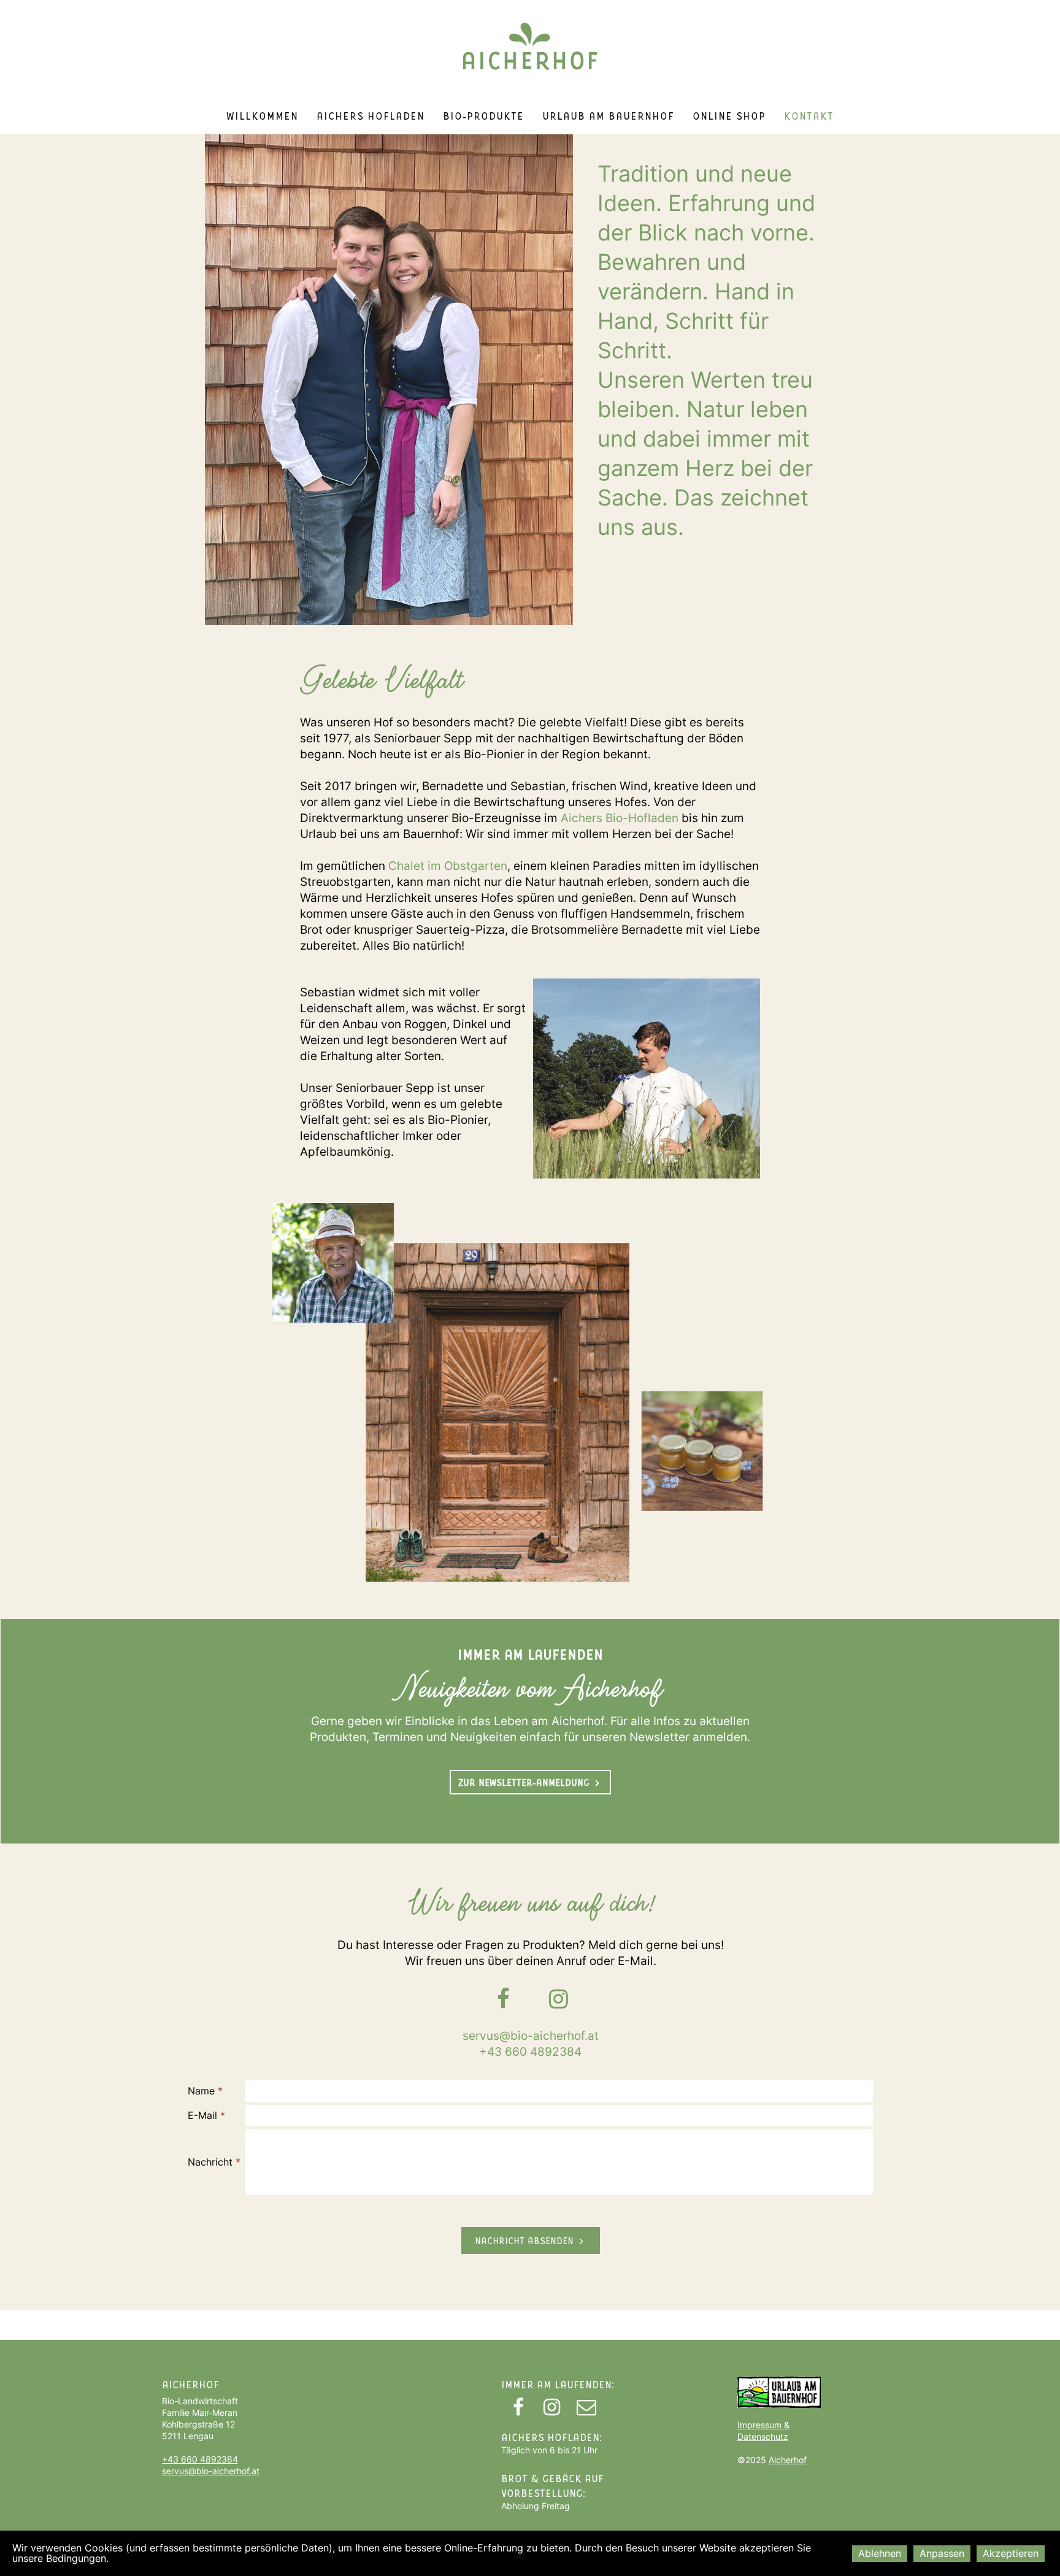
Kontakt (809, 115)
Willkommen (262, 115)
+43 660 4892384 (530, 2052)
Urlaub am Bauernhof (608, 115)
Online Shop (729, 115)
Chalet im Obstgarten (448, 866)
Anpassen (942, 2553)
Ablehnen (880, 2553)
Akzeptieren (1011, 2553)
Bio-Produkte (483, 115)
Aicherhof (788, 2460)
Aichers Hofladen (371, 115)
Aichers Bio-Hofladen (620, 818)
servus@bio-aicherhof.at (531, 2036)
